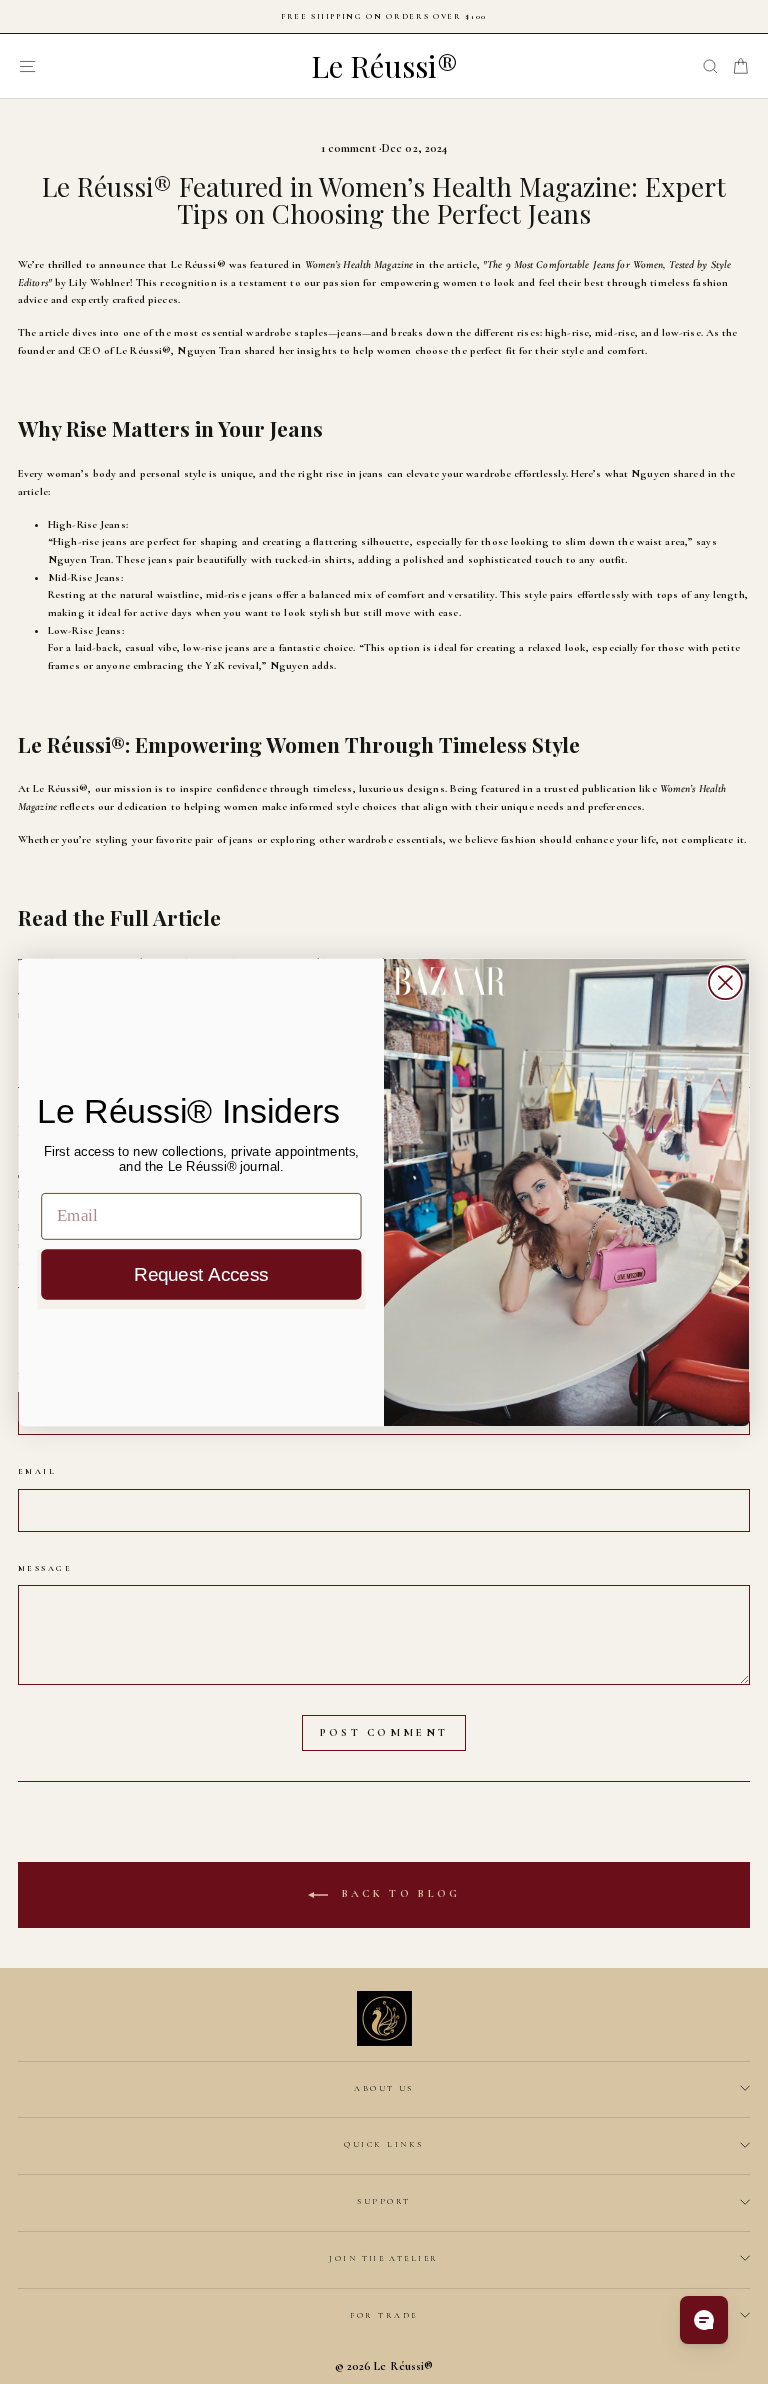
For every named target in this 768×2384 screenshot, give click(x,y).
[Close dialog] (725, 982)
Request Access (201, 1274)
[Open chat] (704, 2320)
